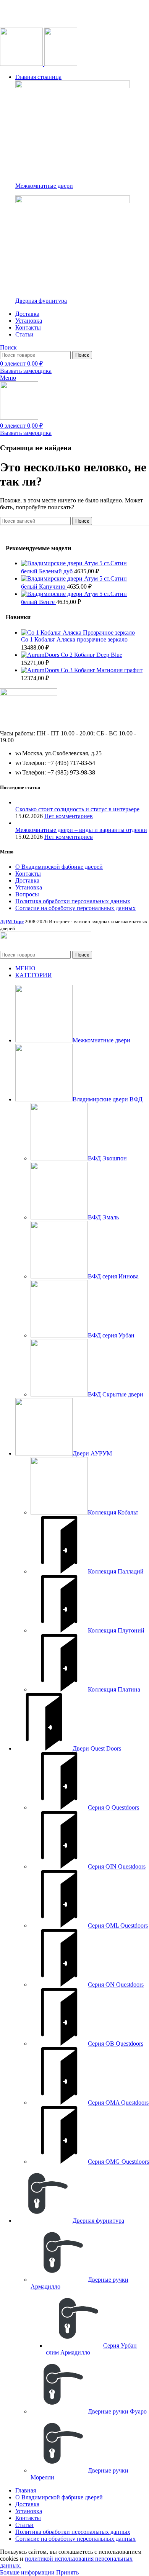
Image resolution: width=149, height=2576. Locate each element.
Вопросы (27, 894)
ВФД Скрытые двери (116, 1394)
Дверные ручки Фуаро (117, 2411)
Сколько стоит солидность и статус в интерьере (77, 809)
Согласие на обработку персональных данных (75, 908)
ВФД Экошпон (107, 1158)
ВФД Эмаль (103, 1217)
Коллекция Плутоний (116, 1630)
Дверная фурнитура (41, 301)
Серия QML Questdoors (118, 1925)
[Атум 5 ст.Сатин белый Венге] (53, 594)
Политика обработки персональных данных (73, 901)
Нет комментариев (69, 816)
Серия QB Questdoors (116, 2044)
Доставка (27, 880)
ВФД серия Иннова (113, 1276)
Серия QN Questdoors (116, 1985)
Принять (67, 2572)
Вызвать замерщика (26, 371)
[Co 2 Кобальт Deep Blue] (41, 655)
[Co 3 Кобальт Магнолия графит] (41, 670)
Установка (29, 887)
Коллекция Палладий (116, 1571)
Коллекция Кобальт (113, 1512)
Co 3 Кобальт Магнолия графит (102, 670)
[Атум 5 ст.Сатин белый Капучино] (53, 578)
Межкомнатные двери (44, 186)
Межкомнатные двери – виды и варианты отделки (81, 830)
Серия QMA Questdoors (118, 2103)
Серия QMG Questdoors (118, 2162)
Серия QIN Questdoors (117, 1866)
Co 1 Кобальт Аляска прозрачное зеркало (74, 639)
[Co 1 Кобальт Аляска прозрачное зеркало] (78, 633)
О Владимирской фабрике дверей (59, 867)
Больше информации (27, 2572)
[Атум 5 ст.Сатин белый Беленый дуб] (53, 563)
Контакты (28, 874)
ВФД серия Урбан (111, 1335)
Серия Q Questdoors (113, 1807)
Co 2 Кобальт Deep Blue (92, 655)
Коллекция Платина (114, 1689)
